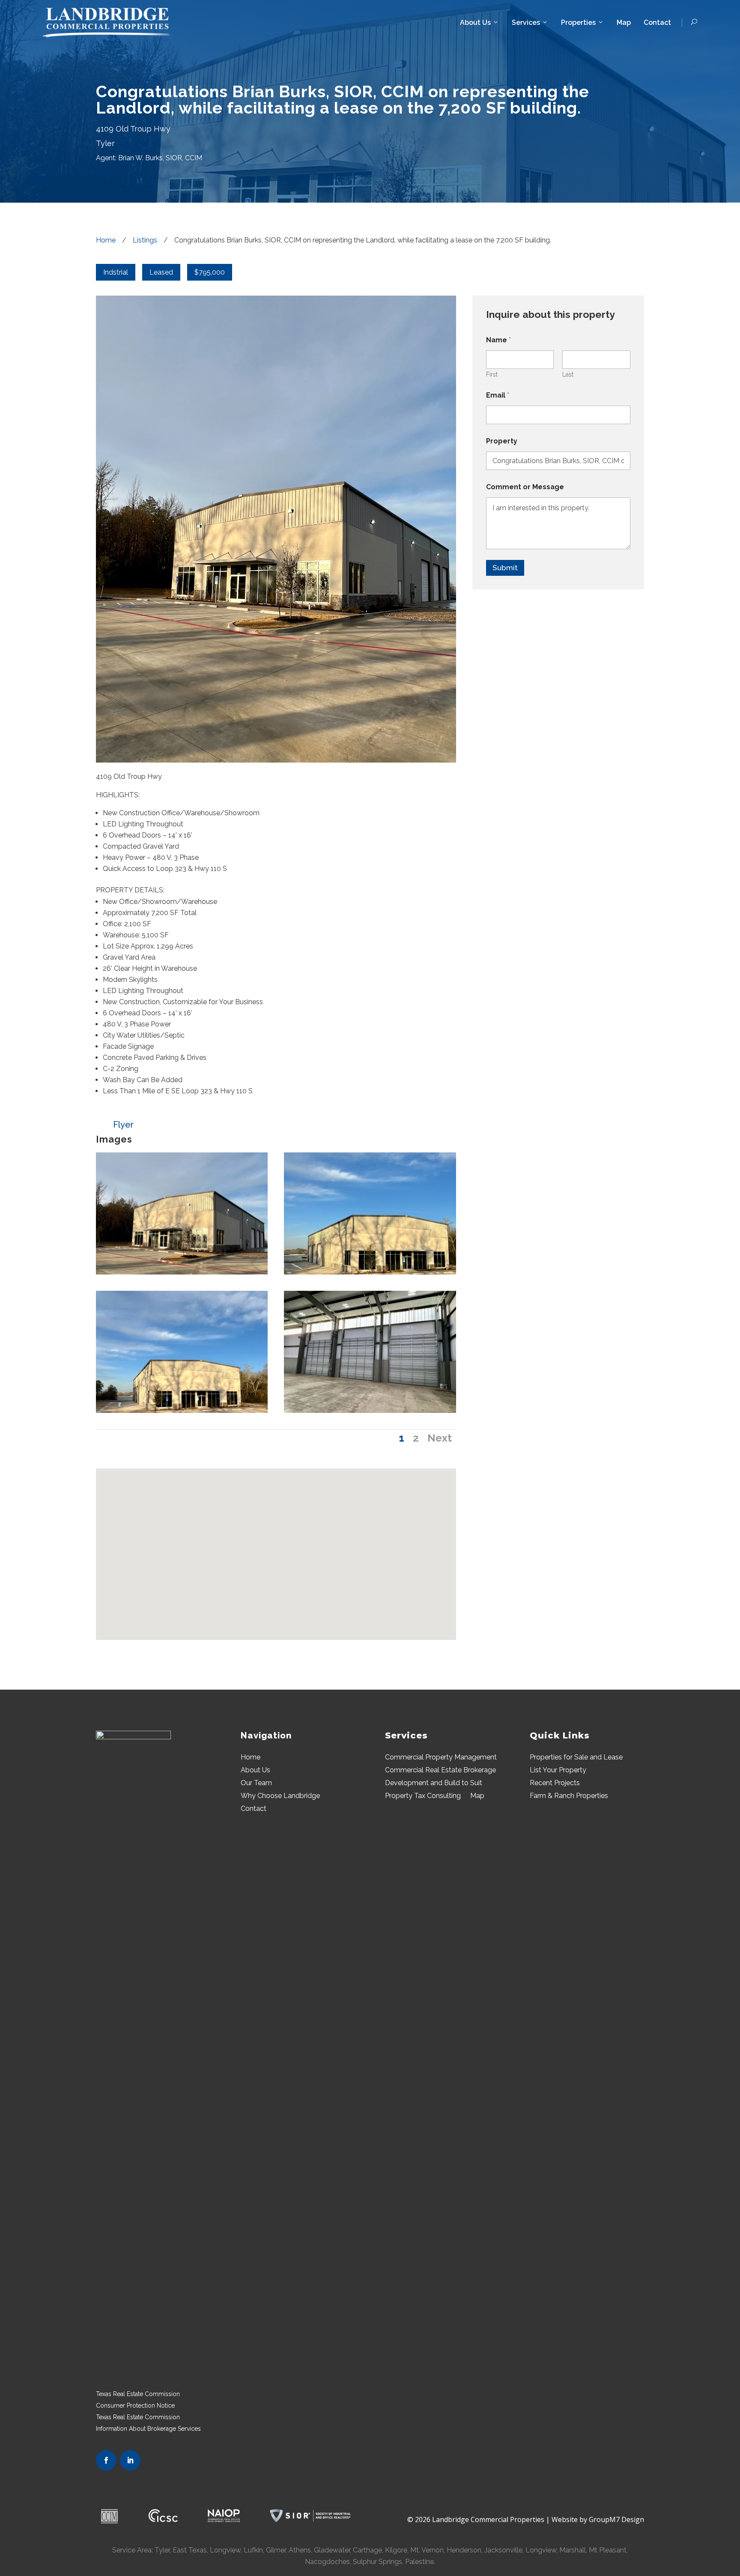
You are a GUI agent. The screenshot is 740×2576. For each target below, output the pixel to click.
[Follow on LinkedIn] (130, 2460)
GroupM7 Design (616, 2519)
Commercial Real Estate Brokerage (440, 1771)
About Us (475, 22)
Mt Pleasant (608, 2550)
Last (568, 374)
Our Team (256, 1783)
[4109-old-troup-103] (370, 1411)
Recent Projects (555, 1783)
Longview (541, 2550)
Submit (505, 568)
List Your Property (558, 1771)
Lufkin (253, 2550)
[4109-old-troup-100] (182, 1272)
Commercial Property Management (441, 1758)
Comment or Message (525, 487)
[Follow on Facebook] (106, 2460)
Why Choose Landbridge (280, 1796)
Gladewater (332, 2550)
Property (502, 441)
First (492, 374)
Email (498, 395)
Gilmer (275, 2550)
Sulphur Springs (377, 2562)
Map (624, 22)
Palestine (419, 2562)
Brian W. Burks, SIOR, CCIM (160, 158)
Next (440, 1438)
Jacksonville (503, 2550)
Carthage (367, 2550)
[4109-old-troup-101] (182, 1411)
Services (526, 22)
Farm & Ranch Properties (569, 1796)
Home (251, 1758)
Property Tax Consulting (423, 1796)
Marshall (573, 2550)
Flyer (123, 1125)
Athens (300, 2550)
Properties (578, 22)
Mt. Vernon (427, 2550)
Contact (657, 22)
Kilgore (396, 2550)
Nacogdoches (327, 2562)
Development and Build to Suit (434, 1783)
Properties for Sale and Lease (576, 1758)
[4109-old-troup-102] (370, 1272)
